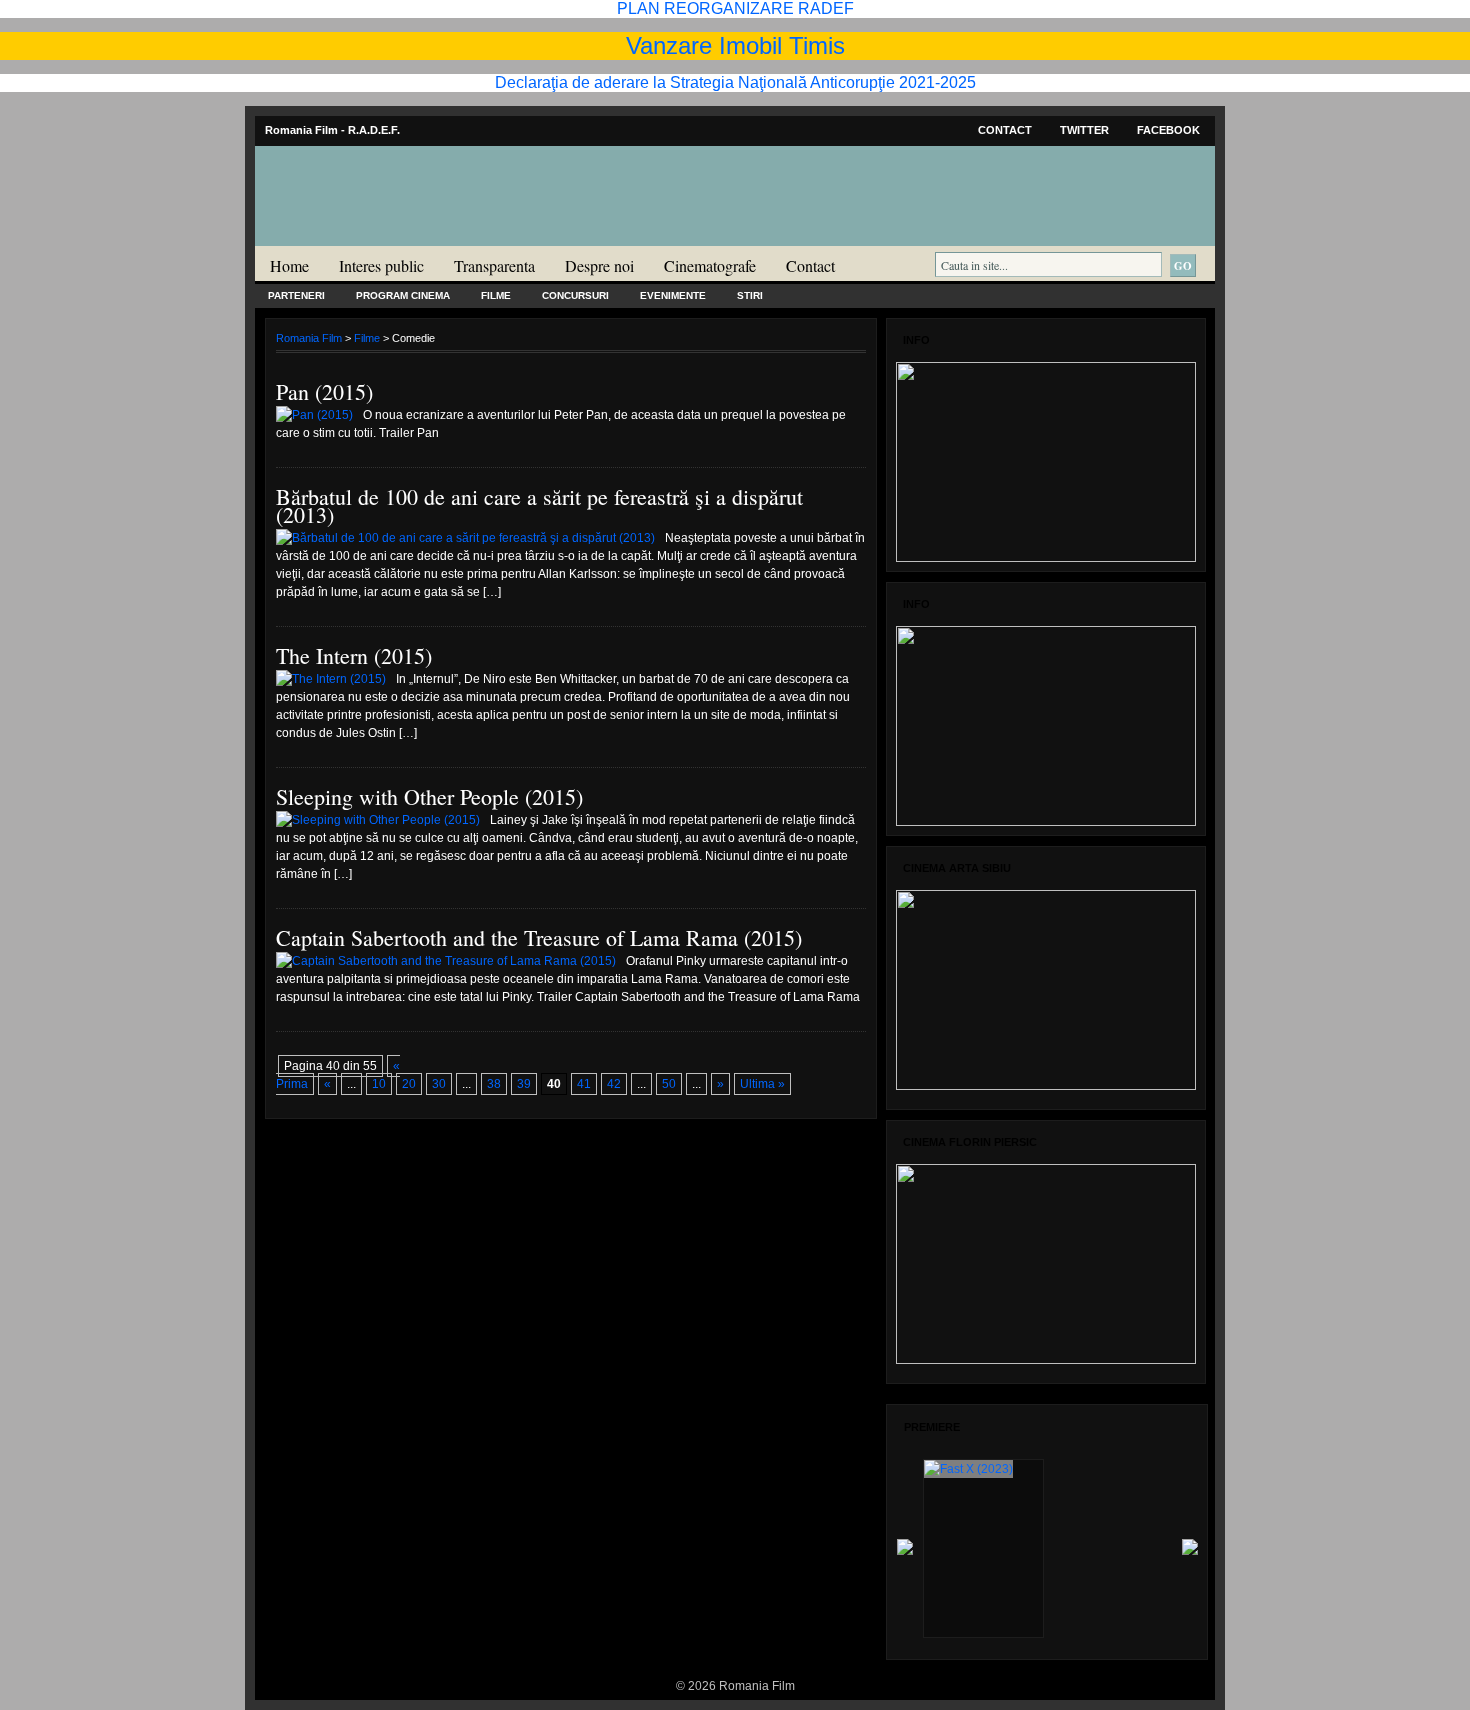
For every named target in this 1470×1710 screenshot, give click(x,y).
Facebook (1168, 130)
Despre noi (599, 265)
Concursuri (575, 295)
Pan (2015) (324, 391)
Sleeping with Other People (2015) (429, 796)
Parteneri (296, 295)
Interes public (381, 265)
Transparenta (494, 265)
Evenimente (673, 295)
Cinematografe (710, 265)
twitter (1084, 130)
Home (289, 265)
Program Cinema (403, 295)
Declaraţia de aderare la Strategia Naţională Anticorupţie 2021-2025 (735, 82)
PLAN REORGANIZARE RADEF (735, 8)
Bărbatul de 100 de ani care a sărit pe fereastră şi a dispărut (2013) (539, 505)
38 (494, 1084)
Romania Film (410, 236)
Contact (1005, 130)
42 (614, 1084)
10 (379, 1084)
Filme (496, 295)
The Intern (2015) (354, 655)
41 (584, 1084)
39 (524, 1084)
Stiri (750, 295)
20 (409, 1084)
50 (669, 1084)
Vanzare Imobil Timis (735, 45)
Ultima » (762, 1084)
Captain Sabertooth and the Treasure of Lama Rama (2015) (539, 937)
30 (439, 1084)
